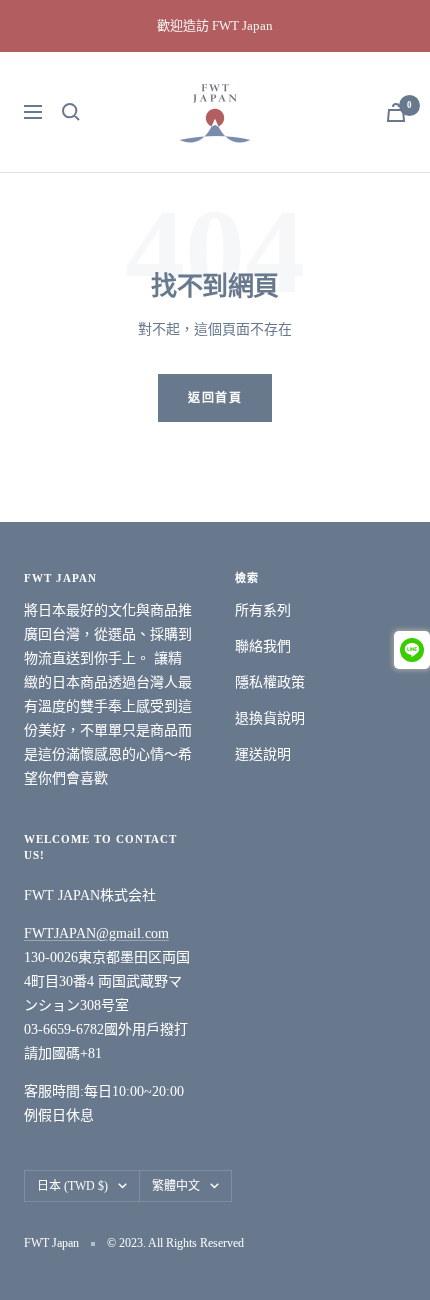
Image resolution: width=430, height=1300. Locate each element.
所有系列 (263, 610)
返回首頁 (215, 398)
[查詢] (71, 112)
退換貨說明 (270, 718)
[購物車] (396, 112)
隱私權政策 (270, 682)
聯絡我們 (263, 646)
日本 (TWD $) (72, 1186)
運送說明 (263, 754)
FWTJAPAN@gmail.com (96, 933)
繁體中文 (176, 1186)
